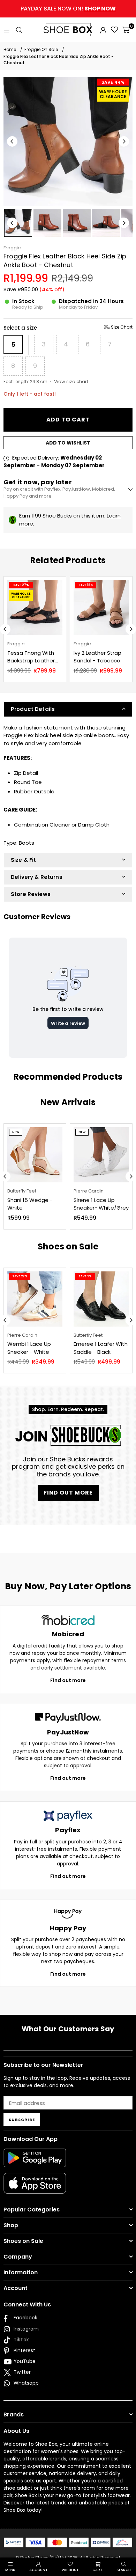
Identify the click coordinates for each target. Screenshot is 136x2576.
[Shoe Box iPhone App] (35, 2188)
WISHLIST (70, 2570)
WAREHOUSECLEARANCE (113, 94)
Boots (27, 843)
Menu (10, 2570)
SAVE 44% (113, 82)
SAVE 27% (21, 585)
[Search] (19, 30)
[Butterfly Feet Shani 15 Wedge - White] (35, 1155)
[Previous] (12, 141)
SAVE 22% (20, 1276)
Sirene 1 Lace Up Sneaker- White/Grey (101, 1204)
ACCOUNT (39, 2570)
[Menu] (7, 30)
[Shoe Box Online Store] (68, 30)
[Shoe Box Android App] (35, 2162)
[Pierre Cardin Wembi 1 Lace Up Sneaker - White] (35, 1299)
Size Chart (121, 327)
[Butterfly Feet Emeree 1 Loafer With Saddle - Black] (101, 1299)
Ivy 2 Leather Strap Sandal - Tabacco (97, 657)
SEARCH (124, 2570)
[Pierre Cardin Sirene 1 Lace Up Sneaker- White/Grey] (101, 1155)
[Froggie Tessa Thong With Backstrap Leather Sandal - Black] (35, 608)
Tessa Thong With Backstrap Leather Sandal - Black (31, 657)
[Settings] (103, 30)
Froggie (12, 248)
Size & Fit (24, 860)
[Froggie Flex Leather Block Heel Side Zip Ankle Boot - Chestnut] (18, 223)
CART (97, 2570)
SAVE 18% (86, 585)
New (16, 1132)
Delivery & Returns (37, 877)
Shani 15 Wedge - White (30, 1204)
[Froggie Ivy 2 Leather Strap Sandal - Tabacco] (101, 608)
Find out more (68, 1680)
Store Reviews (31, 894)
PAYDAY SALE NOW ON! (68, 9)
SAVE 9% (85, 1276)
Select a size (68, 328)
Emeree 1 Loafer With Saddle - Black (101, 1348)
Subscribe (22, 2120)
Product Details (33, 709)
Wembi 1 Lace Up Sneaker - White (29, 1348)
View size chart (71, 381)
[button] (126, 30)
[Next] (124, 141)
